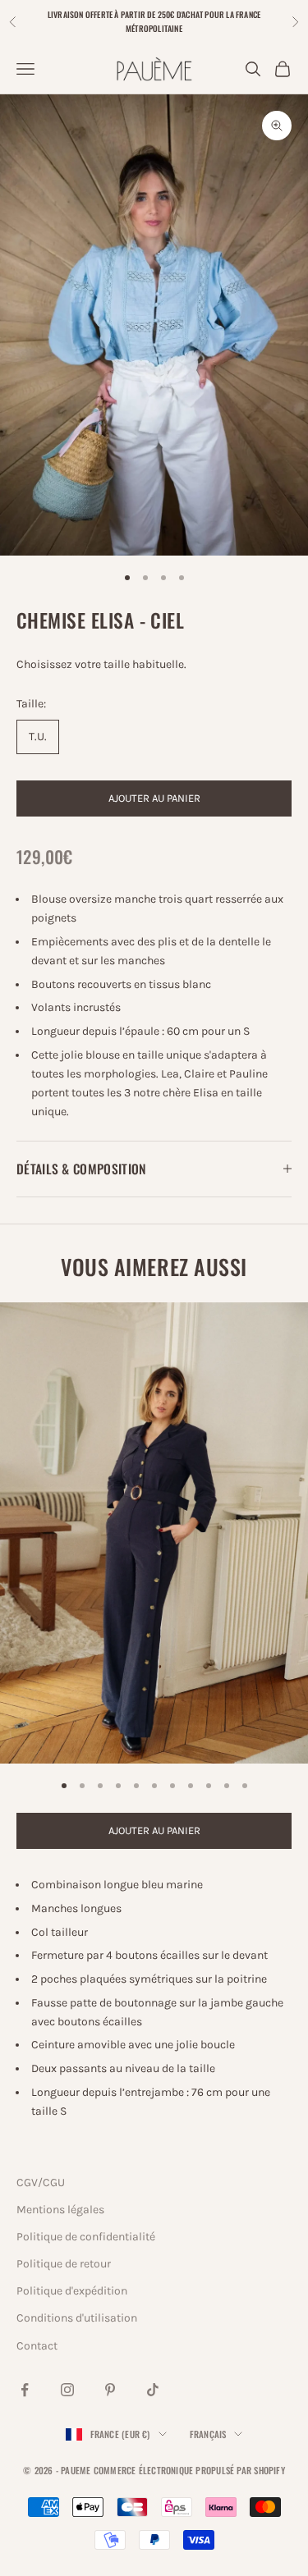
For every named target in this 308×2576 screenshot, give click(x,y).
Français (208, 2434)
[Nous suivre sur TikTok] (153, 2390)
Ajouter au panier (154, 798)
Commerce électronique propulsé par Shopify (189, 2470)
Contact (37, 2346)
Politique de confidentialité (86, 2237)
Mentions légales (60, 2210)
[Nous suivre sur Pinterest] (110, 2390)
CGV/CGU (41, 2183)
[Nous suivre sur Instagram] (67, 2390)
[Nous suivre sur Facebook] (25, 2390)
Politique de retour (64, 2264)
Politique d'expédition (72, 2291)
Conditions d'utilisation (77, 2318)
